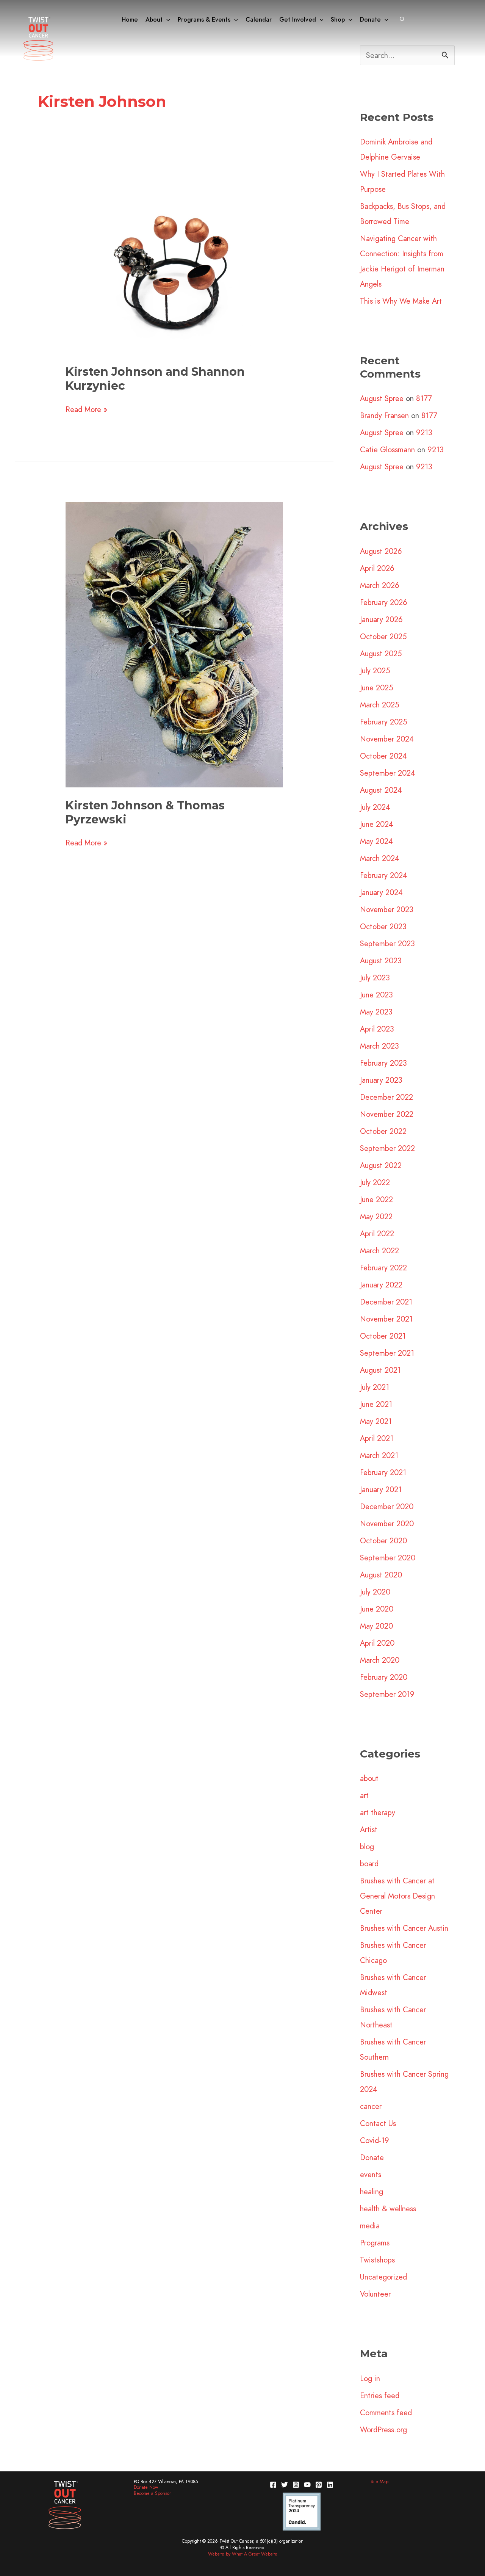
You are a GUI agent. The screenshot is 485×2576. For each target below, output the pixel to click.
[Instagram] (296, 2485)
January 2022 (381, 1285)
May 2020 (376, 1626)
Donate (372, 2157)
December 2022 (386, 1097)
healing (372, 2192)
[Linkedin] (330, 2485)
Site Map (379, 2482)
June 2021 (376, 1404)
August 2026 (381, 551)
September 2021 (387, 1353)
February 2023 (383, 1063)
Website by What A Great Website (243, 2554)
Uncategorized (383, 2277)
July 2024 (375, 807)
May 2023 (376, 1012)
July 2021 (375, 1387)
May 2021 (376, 1421)
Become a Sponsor (152, 2493)
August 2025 (381, 654)
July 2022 (375, 1182)
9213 (424, 433)
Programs (375, 2243)
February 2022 (383, 1268)
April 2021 (377, 1438)
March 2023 (379, 1046)
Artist (369, 1830)
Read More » (86, 409)
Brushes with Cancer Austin (404, 1928)
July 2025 (375, 671)
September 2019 (387, 1694)
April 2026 (377, 568)
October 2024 (383, 756)
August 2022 (381, 1165)
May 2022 (376, 1217)
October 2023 (383, 927)
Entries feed (380, 2396)
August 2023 (381, 961)
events (371, 2175)
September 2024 (388, 773)
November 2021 (386, 1319)
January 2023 (381, 1080)
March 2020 (380, 1660)
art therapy (378, 1812)
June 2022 (376, 1199)
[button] (166, 20)
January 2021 (381, 1489)
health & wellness (388, 2209)
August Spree (382, 398)
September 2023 (387, 944)
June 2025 (376, 688)
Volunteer (375, 2294)
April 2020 (377, 1643)
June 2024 (377, 824)
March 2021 (379, 1455)
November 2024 (387, 739)
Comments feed (386, 2413)
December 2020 (387, 1507)
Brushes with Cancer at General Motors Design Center (397, 1896)
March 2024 (380, 858)
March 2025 (379, 705)
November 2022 (387, 1114)
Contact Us (378, 2123)
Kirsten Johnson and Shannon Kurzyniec (155, 379)
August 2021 (380, 1370)
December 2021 (386, 1302)
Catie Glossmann (387, 450)
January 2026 (381, 619)
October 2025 (383, 637)
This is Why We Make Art (401, 301)
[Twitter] (285, 2485)
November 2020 (387, 1524)
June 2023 (376, 995)
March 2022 (379, 1251)
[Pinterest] (319, 2485)
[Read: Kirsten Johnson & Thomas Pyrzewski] (174, 644)
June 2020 (377, 1609)
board (369, 1864)
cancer (371, 2106)
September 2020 (388, 1558)
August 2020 (381, 1575)
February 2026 (384, 602)
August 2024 (381, 790)
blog (367, 1847)
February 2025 (383, 722)
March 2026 (380, 585)
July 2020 (375, 1592)
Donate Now (146, 2487)
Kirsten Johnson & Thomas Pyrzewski (145, 812)
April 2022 (377, 1234)
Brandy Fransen (384, 415)
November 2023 (387, 909)
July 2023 (375, 978)
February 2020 (384, 1677)
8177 (424, 398)
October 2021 (383, 1336)
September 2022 (387, 1148)
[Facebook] (273, 2485)
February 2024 (384, 875)
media (370, 2226)
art (364, 1795)
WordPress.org (383, 2430)
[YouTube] (307, 2485)
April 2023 (377, 1029)
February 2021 (383, 1472)
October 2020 (383, 1541)
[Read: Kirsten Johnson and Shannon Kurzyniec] (174, 265)
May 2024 (376, 841)
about (369, 1778)
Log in (370, 2378)
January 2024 (381, 892)
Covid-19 (375, 2140)
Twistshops (377, 2260)
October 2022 (383, 1131)
